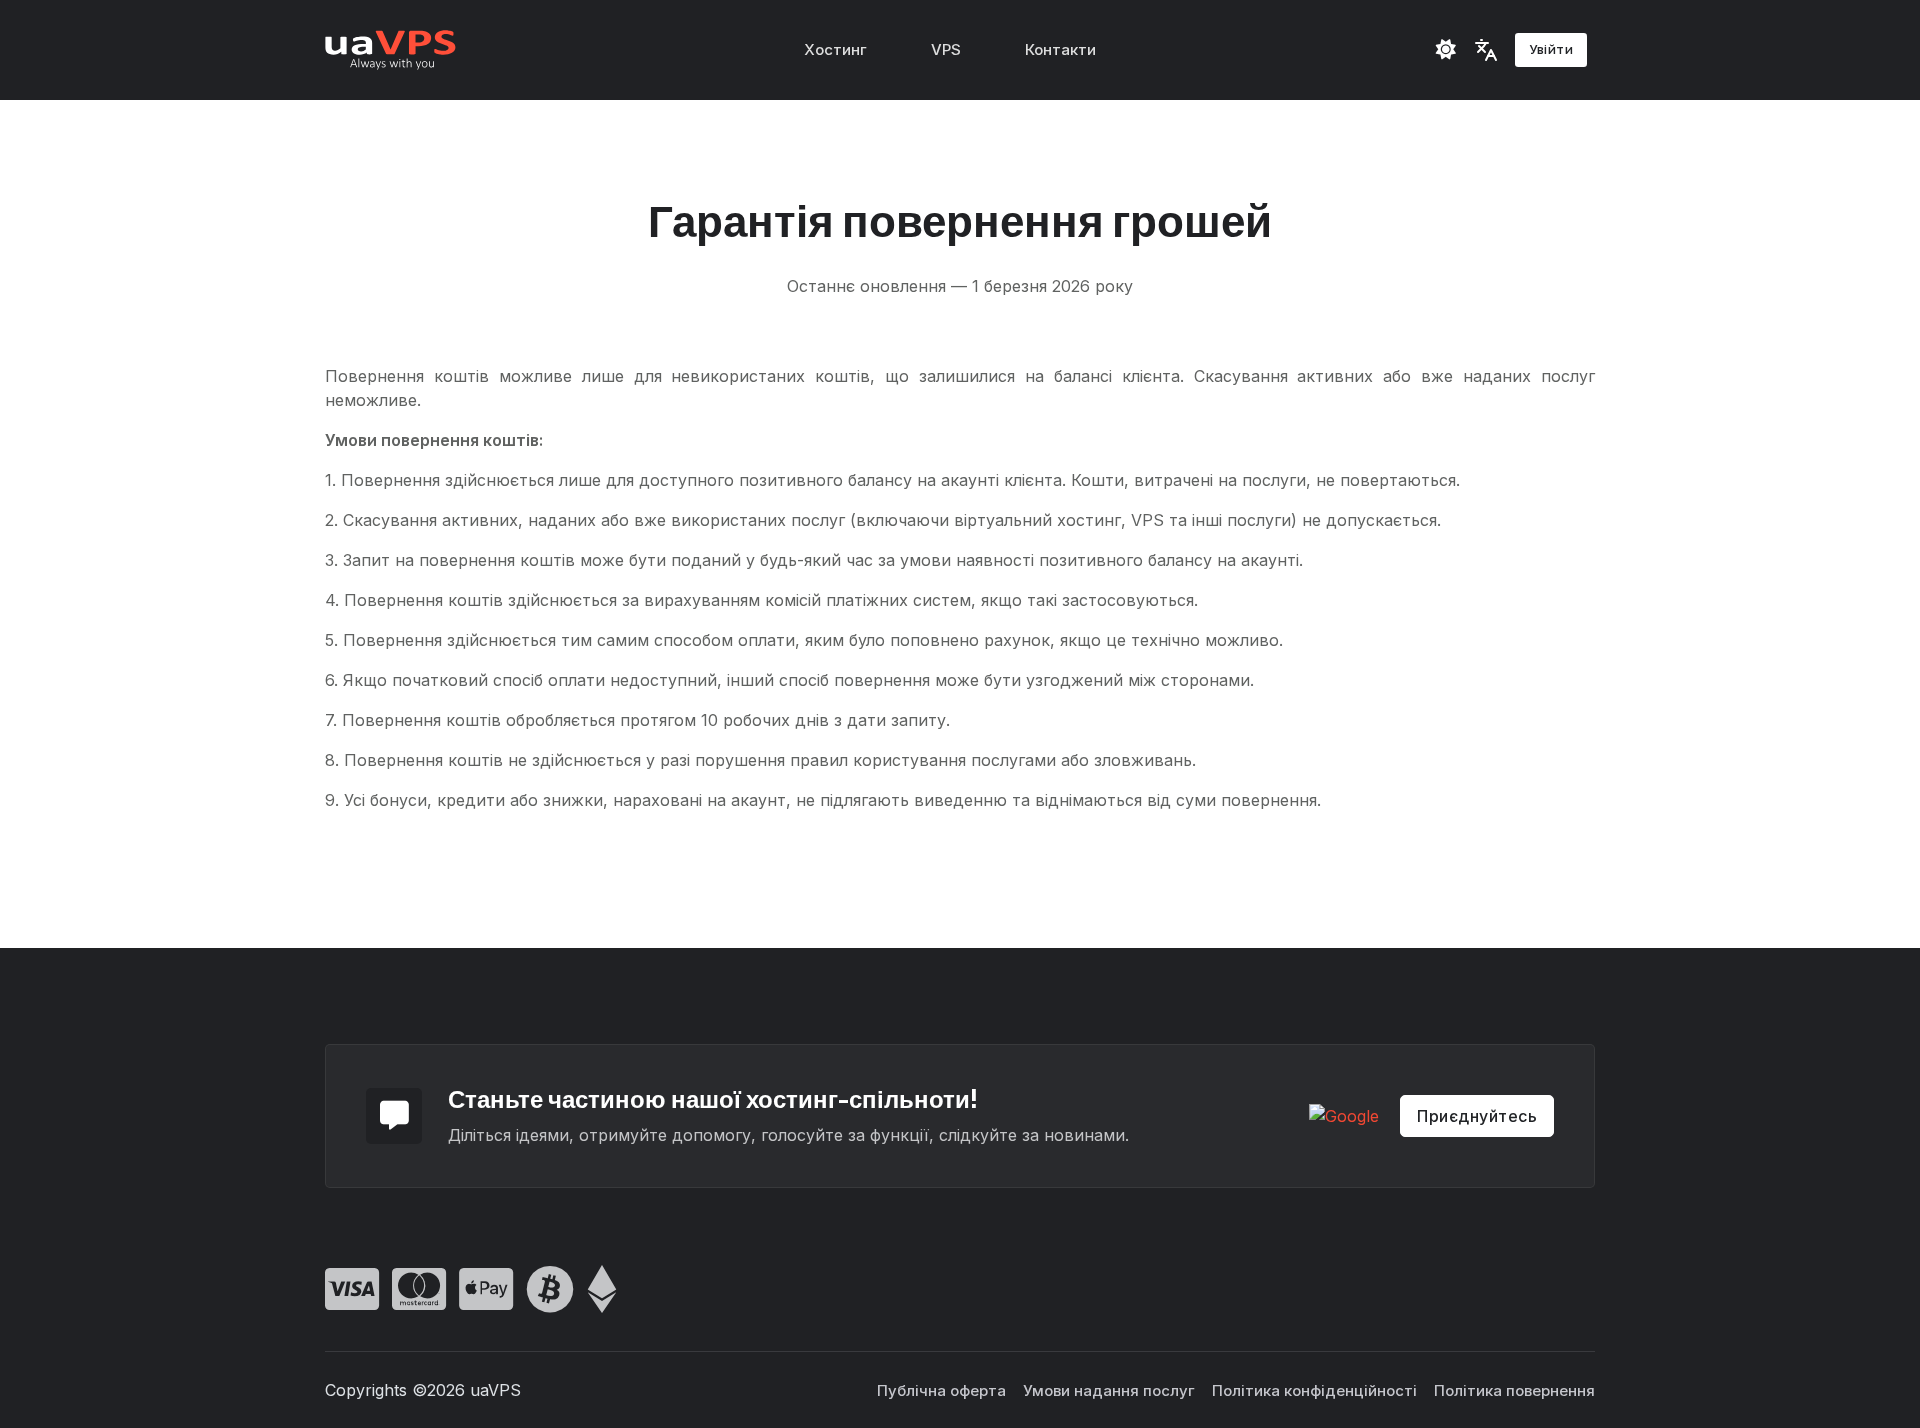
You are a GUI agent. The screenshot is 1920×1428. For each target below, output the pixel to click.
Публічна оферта (941, 1390)
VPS (946, 49)
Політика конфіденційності (1314, 1390)
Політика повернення (1514, 1390)
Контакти (1060, 49)
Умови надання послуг (1109, 1390)
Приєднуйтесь (1477, 1116)
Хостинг (835, 49)
